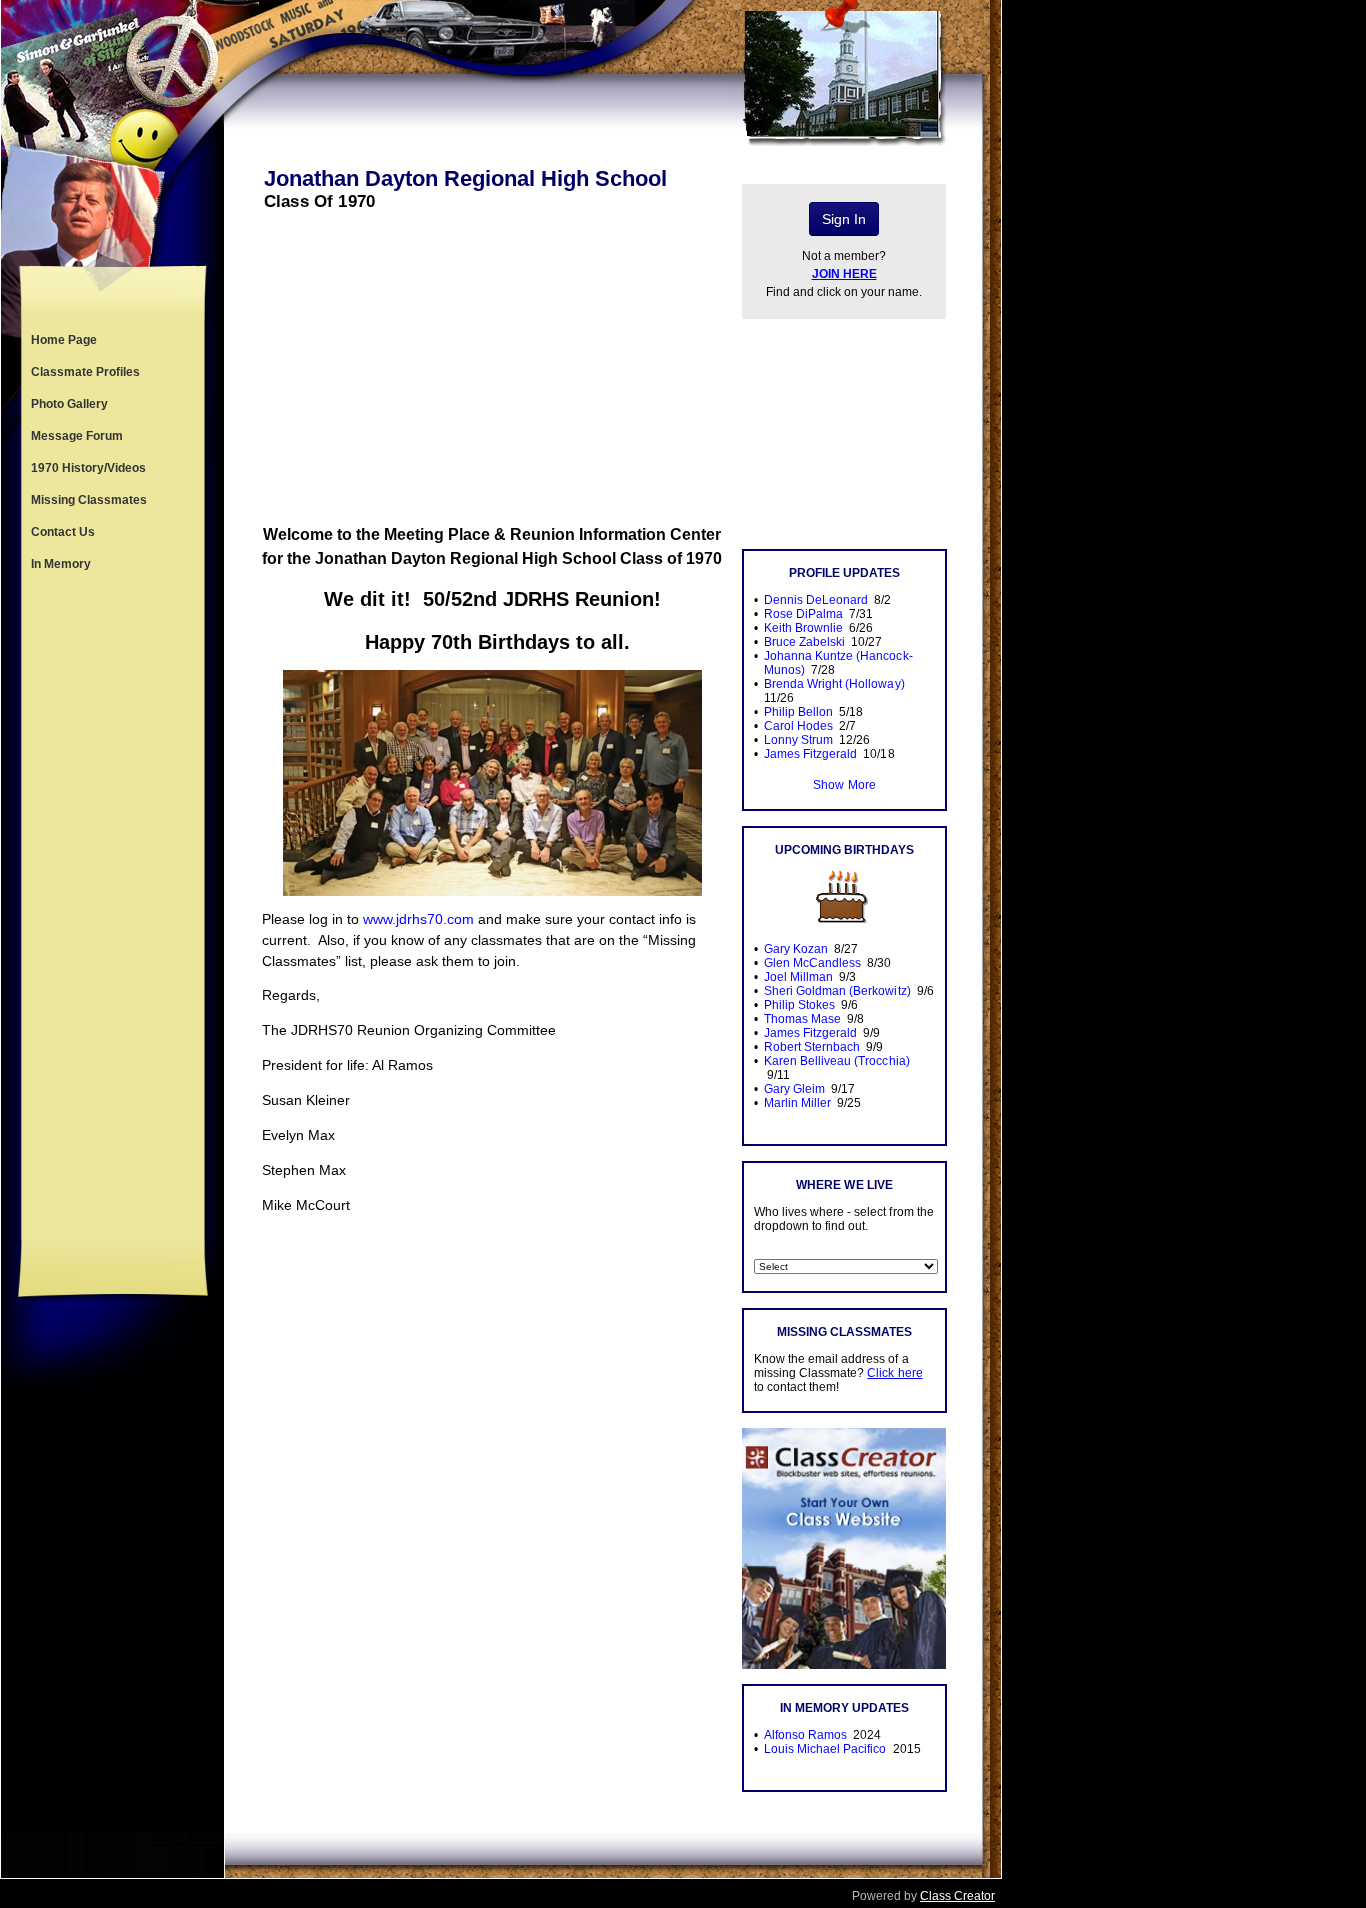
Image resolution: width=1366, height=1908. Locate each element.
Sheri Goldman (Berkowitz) (837, 991)
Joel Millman (798, 977)
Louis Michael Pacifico (825, 1749)
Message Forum (77, 436)
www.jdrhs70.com (418, 919)
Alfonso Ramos (805, 1735)
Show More (844, 785)
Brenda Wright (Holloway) (834, 684)
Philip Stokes (799, 1005)
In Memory (61, 564)
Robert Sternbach (812, 1047)
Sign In (844, 219)
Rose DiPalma (803, 614)
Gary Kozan (796, 949)
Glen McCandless (812, 963)
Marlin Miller (797, 1103)
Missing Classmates (89, 500)
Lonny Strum (798, 740)
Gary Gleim (794, 1089)
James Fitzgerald (810, 754)
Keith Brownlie (803, 628)
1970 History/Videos (88, 468)
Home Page (64, 340)
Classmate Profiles (85, 372)
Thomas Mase (802, 1019)
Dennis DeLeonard (816, 600)
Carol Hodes (798, 726)
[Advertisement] (113, 910)
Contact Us (63, 532)
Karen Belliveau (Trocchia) (837, 1061)
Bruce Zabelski (804, 642)
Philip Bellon (798, 712)
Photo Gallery (69, 404)
